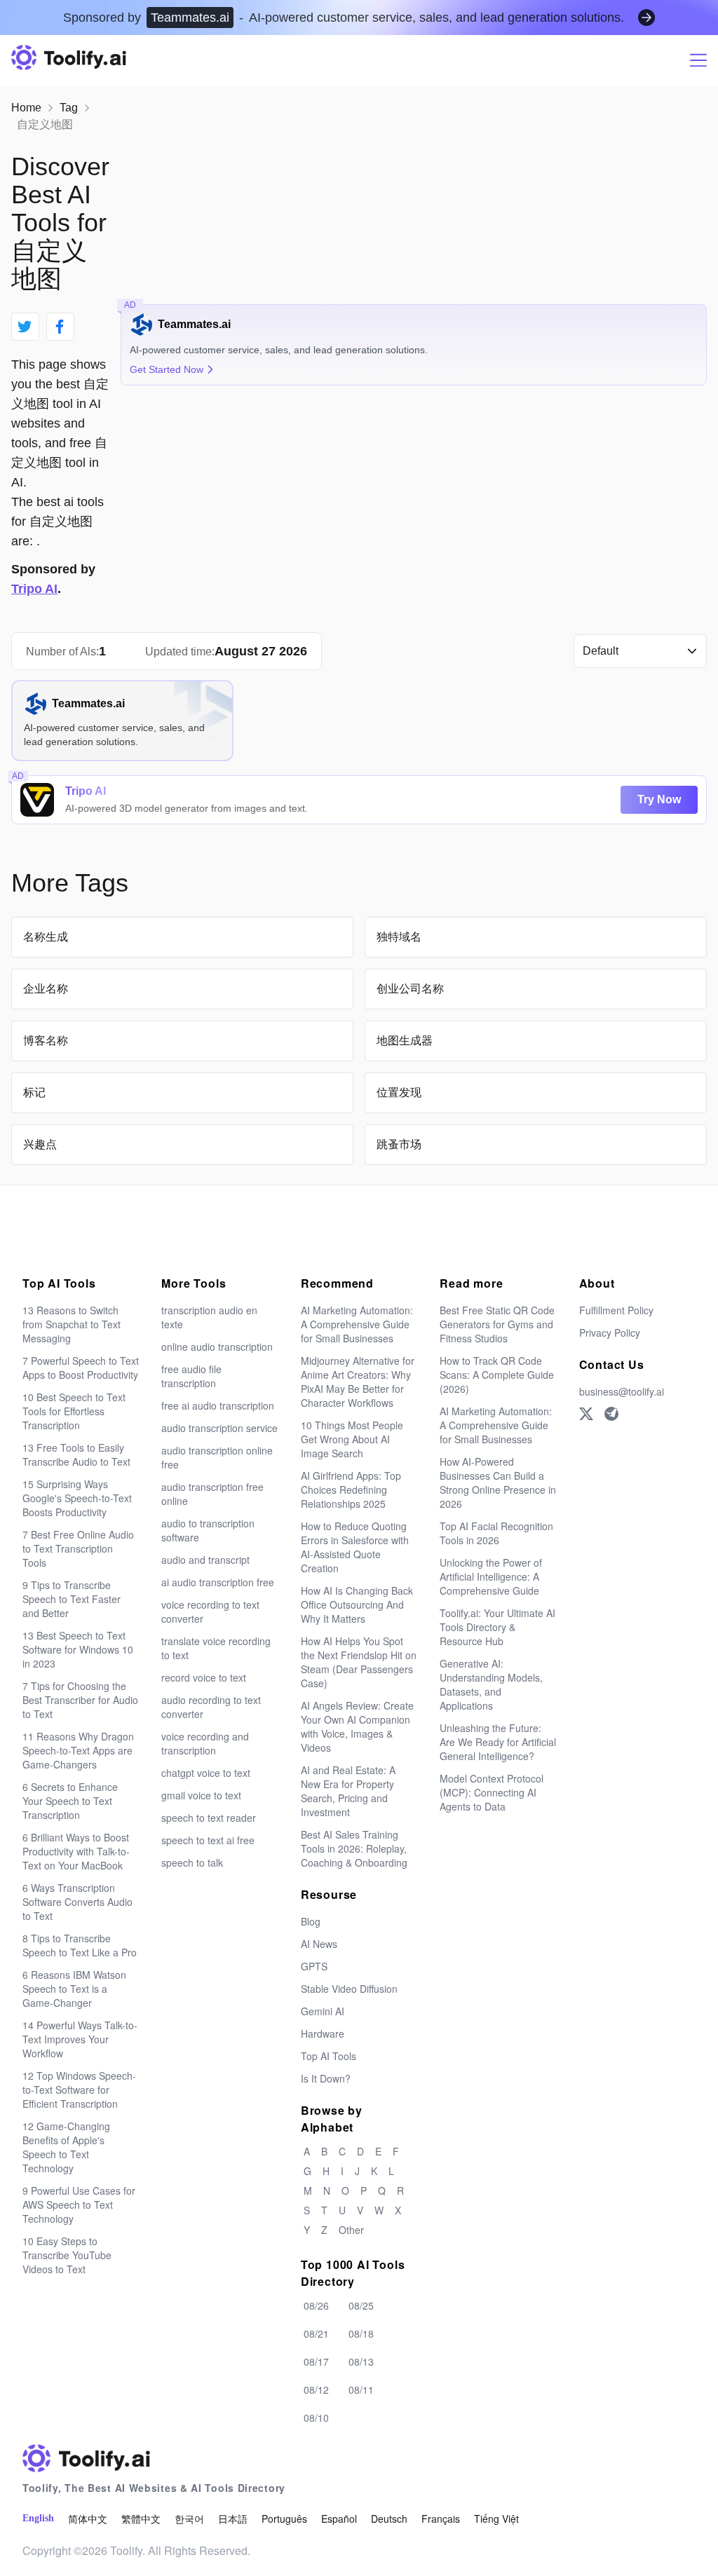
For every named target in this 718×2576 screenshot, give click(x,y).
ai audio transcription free (218, 1582)
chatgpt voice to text (206, 1773)
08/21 (316, 2333)
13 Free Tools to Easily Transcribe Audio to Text (76, 1454)
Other (351, 2230)
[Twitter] (586, 1414)
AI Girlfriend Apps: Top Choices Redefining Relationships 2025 (351, 1490)
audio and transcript (205, 1560)
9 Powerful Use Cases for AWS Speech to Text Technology (79, 2204)
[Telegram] (611, 1414)
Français (441, 2519)
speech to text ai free (208, 1840)
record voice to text (204, 1677)
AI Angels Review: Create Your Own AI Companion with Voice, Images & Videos (357, 1726)
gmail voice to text (201, 1795)
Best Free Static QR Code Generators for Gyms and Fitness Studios (497, 1324)
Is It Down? (326, 2078)
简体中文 (88, 2519)
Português (284, 2519)
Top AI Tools (328, 2056)
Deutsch (389, 2519)
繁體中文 (141, 2519)
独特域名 (399, 937)
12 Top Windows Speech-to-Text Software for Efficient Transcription (79, 2090)
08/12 (316, 2390)
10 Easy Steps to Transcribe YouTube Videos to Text (67, 2255)
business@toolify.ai (622, 1391)
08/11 (361, 2390)
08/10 (316, 2418)
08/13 (361, 2362)
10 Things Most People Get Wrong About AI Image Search (352, 1439)
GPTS (314, 1966)
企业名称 (46, 989)
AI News (319, 1944)
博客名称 (46, 1041)
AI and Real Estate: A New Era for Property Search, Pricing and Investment (348, 1791)
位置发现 (399, 1092)
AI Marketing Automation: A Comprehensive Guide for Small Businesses (357, 1324)
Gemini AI (323, 2011)
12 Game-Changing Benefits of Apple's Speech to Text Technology (66, 2147)
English (38, 2518)
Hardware (323, 2033)
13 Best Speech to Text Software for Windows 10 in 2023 (78, 1649)
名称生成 (46, 937)
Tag (69, 108)
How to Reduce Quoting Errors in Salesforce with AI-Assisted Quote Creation (355, 1547)
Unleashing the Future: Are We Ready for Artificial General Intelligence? (498, 1742)
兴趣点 (40, 1144)
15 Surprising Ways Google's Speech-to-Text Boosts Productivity (77, 1498)
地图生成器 (405, 1041)
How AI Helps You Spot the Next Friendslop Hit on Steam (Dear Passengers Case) (359, 1662)
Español (339, 2519)
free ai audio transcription (218, 1405)
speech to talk (192, 1862)
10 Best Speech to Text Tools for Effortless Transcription (74, 1411)
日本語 (233, 2519)
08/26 (316, 2305)
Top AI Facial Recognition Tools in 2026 (496, 1533)
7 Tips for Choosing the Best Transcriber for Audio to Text (80, 1700)
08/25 (361, 2305)
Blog (311, 1921)
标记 (34, 1092)
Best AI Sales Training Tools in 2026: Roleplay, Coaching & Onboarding (354, 1848)
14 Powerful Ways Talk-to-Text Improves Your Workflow (80, 2039)
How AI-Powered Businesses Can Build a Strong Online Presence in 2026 (498, 1483)
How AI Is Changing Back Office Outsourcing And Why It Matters (357, 1604)
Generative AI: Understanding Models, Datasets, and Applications (491, 1684)
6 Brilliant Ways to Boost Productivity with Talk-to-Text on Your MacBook (76, 1851)
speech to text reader (209, 1818)
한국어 (189, 2519)
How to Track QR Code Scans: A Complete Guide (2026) (497, 1375)
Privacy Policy (610, 1333)
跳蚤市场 (399, 1144)
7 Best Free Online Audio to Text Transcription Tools (78, 1548)
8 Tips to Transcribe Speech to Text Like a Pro (80, 1945)
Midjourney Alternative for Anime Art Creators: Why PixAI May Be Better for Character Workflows (358, 1382)
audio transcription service (219, 1428)
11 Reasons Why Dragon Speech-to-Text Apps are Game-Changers (78, 1750)
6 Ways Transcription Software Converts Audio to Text (77, 1902)
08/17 (316, 2362)
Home (26, 108)
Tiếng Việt (496, 2519)
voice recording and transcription (205, 1743)
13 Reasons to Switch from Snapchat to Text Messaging (72, 1324)
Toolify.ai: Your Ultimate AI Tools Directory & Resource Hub (497, 1627)
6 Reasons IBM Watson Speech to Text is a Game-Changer (74, 1989)
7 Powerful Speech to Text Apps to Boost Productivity (81, 1368)
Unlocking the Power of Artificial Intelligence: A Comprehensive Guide (491, 1576)
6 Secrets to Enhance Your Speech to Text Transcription (70, 1801)
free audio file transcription (191, 1376)
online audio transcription (217, 1347)
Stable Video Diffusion (349, 1989)
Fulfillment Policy (616, 1310)
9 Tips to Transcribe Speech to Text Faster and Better (72, 1599)
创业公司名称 (410, 989)
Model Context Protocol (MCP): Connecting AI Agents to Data (492, 1792)
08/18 (361, 2333)
